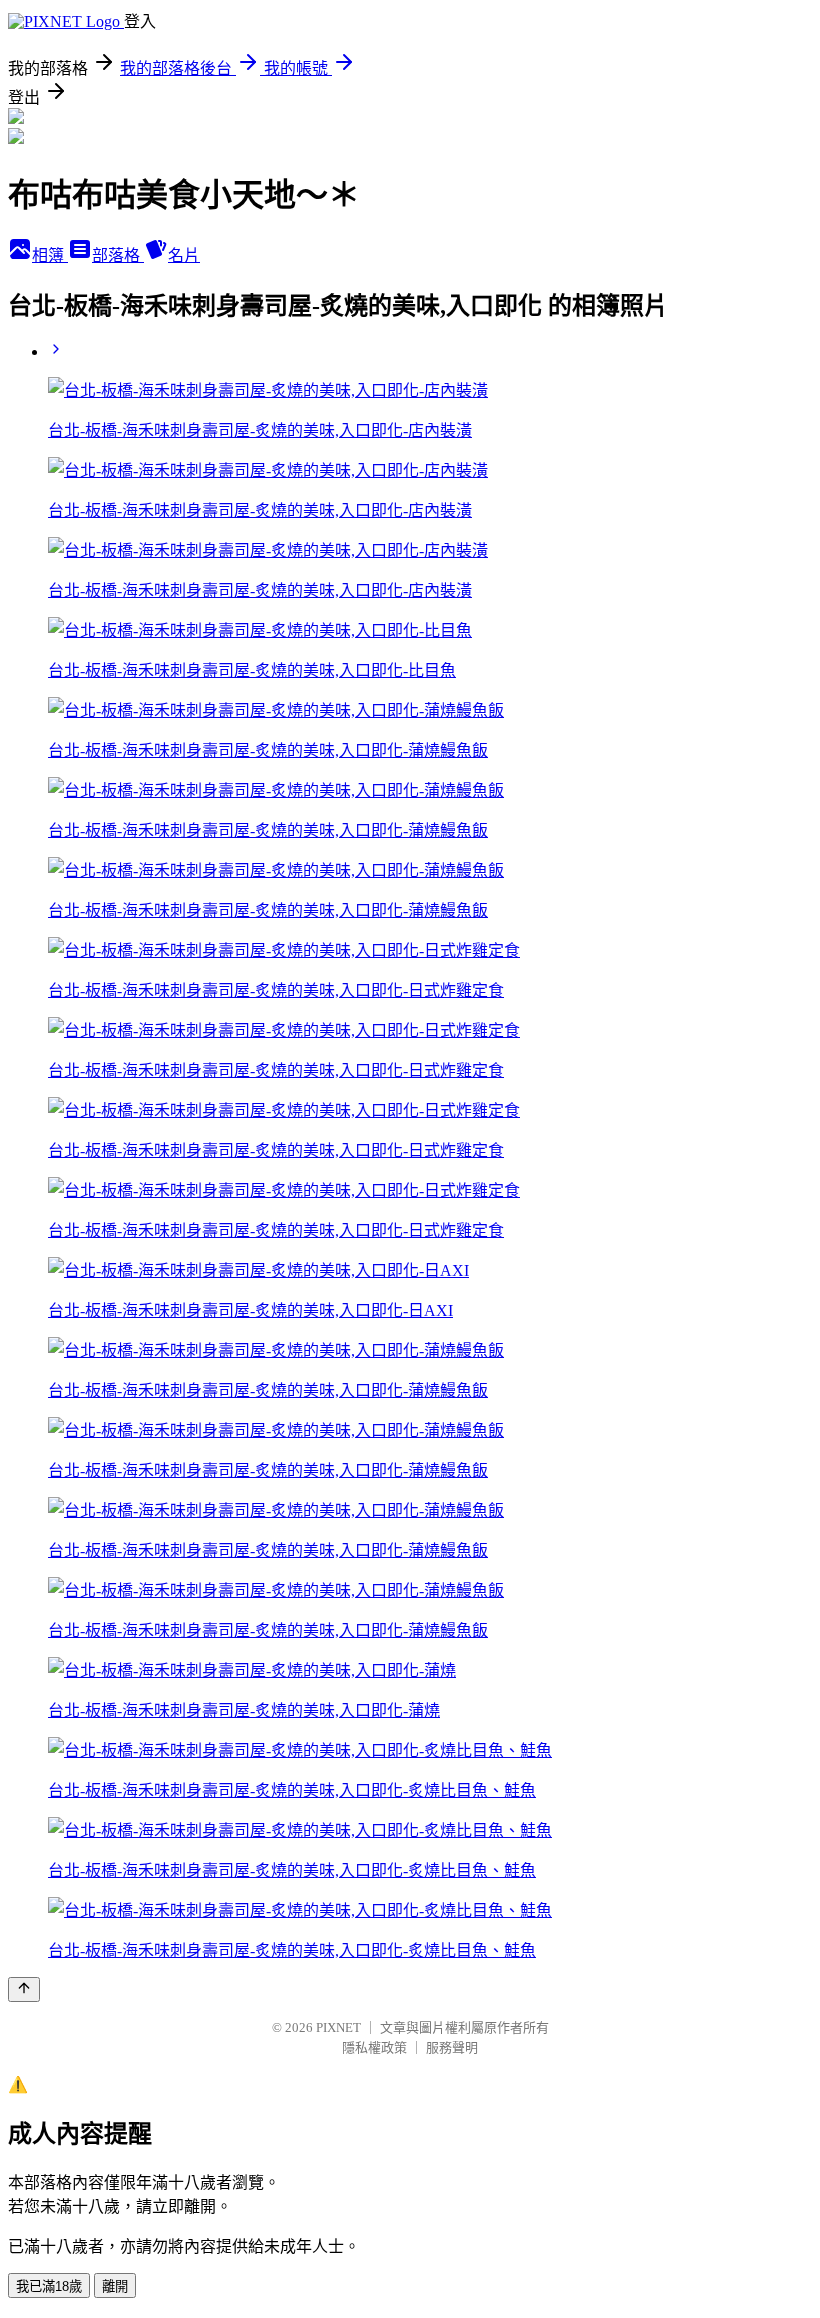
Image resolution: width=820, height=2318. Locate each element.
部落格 (118, 255)
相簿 (50, 255)
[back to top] (24, 1989)
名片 (184, 255)
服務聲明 (452, 2047)
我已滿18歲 (49, 2286)
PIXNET (338, 2027)
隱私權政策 (374, 2047)
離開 (115, 2286)
